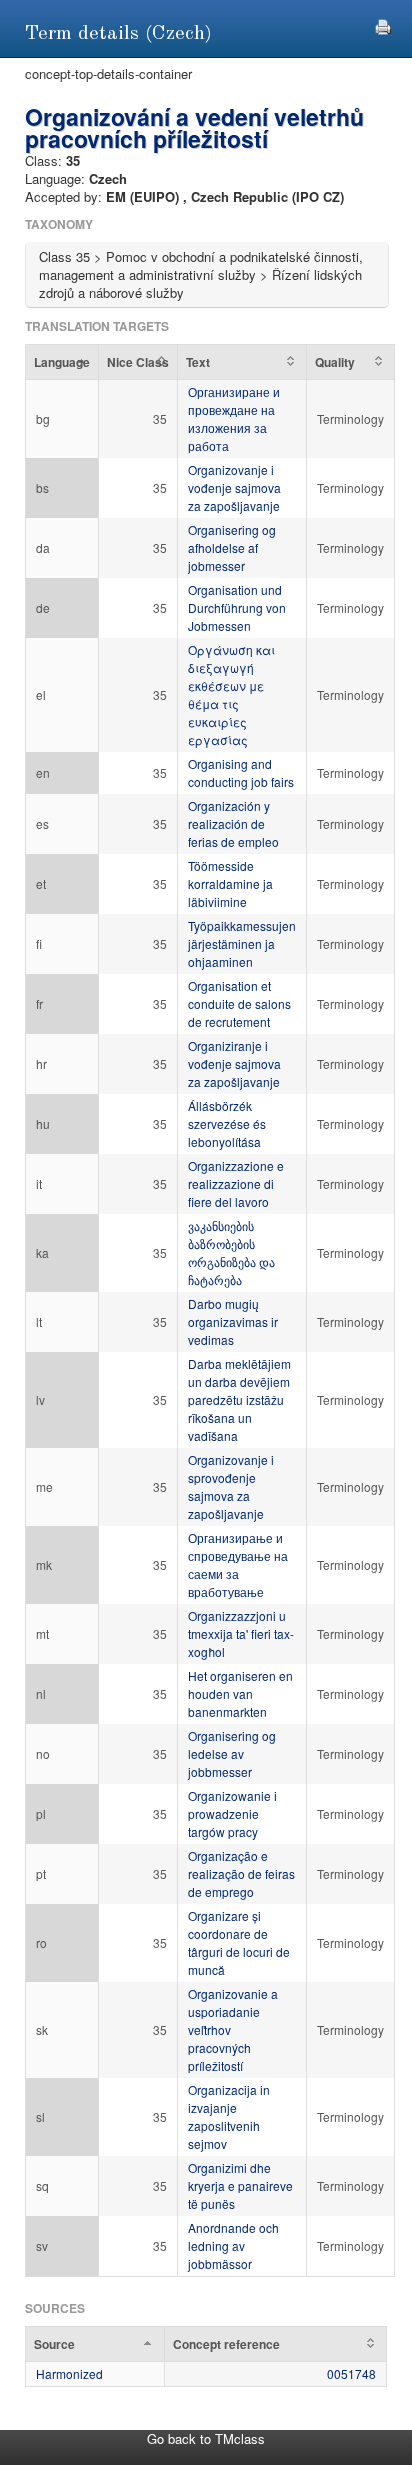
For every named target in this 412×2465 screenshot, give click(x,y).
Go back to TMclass (206, 2438)
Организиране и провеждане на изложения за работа (234, 418)
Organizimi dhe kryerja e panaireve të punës (240, 2185)
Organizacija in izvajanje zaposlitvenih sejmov (229, 2116)
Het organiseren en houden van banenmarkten (240, 1693)
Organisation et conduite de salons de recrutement (239, 1003)
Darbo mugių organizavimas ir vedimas (233, 1321)
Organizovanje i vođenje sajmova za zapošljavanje (234, 487)
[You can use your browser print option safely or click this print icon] (383, 24)
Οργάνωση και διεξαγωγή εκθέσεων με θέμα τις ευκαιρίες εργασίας (231, 694)
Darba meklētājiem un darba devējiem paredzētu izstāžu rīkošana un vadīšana (239, 1399)
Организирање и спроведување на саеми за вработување (238, 1564)
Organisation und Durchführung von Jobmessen (237, 607)
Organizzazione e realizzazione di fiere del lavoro (236, 1183)
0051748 (351, 2373)
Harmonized (69, 2373)
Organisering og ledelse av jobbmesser (232, 1753)
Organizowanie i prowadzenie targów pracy (232, 1813)
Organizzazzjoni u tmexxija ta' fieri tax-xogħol (241, 1633)
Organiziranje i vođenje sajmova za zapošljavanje (234, 1063)
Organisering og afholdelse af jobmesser (232, 547)
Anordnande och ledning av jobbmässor (233, 2245)
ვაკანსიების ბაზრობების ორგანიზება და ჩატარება (231, 1252)
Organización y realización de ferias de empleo (233, 823)
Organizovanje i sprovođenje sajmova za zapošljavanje (231, 1486)
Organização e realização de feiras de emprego (241, 1873)
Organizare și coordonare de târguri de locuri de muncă (239, 1942)
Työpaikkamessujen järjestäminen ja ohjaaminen (242, 943)
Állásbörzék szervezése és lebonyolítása (227, 1123)
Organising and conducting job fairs (241, 772)
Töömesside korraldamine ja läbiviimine (230, 883)
